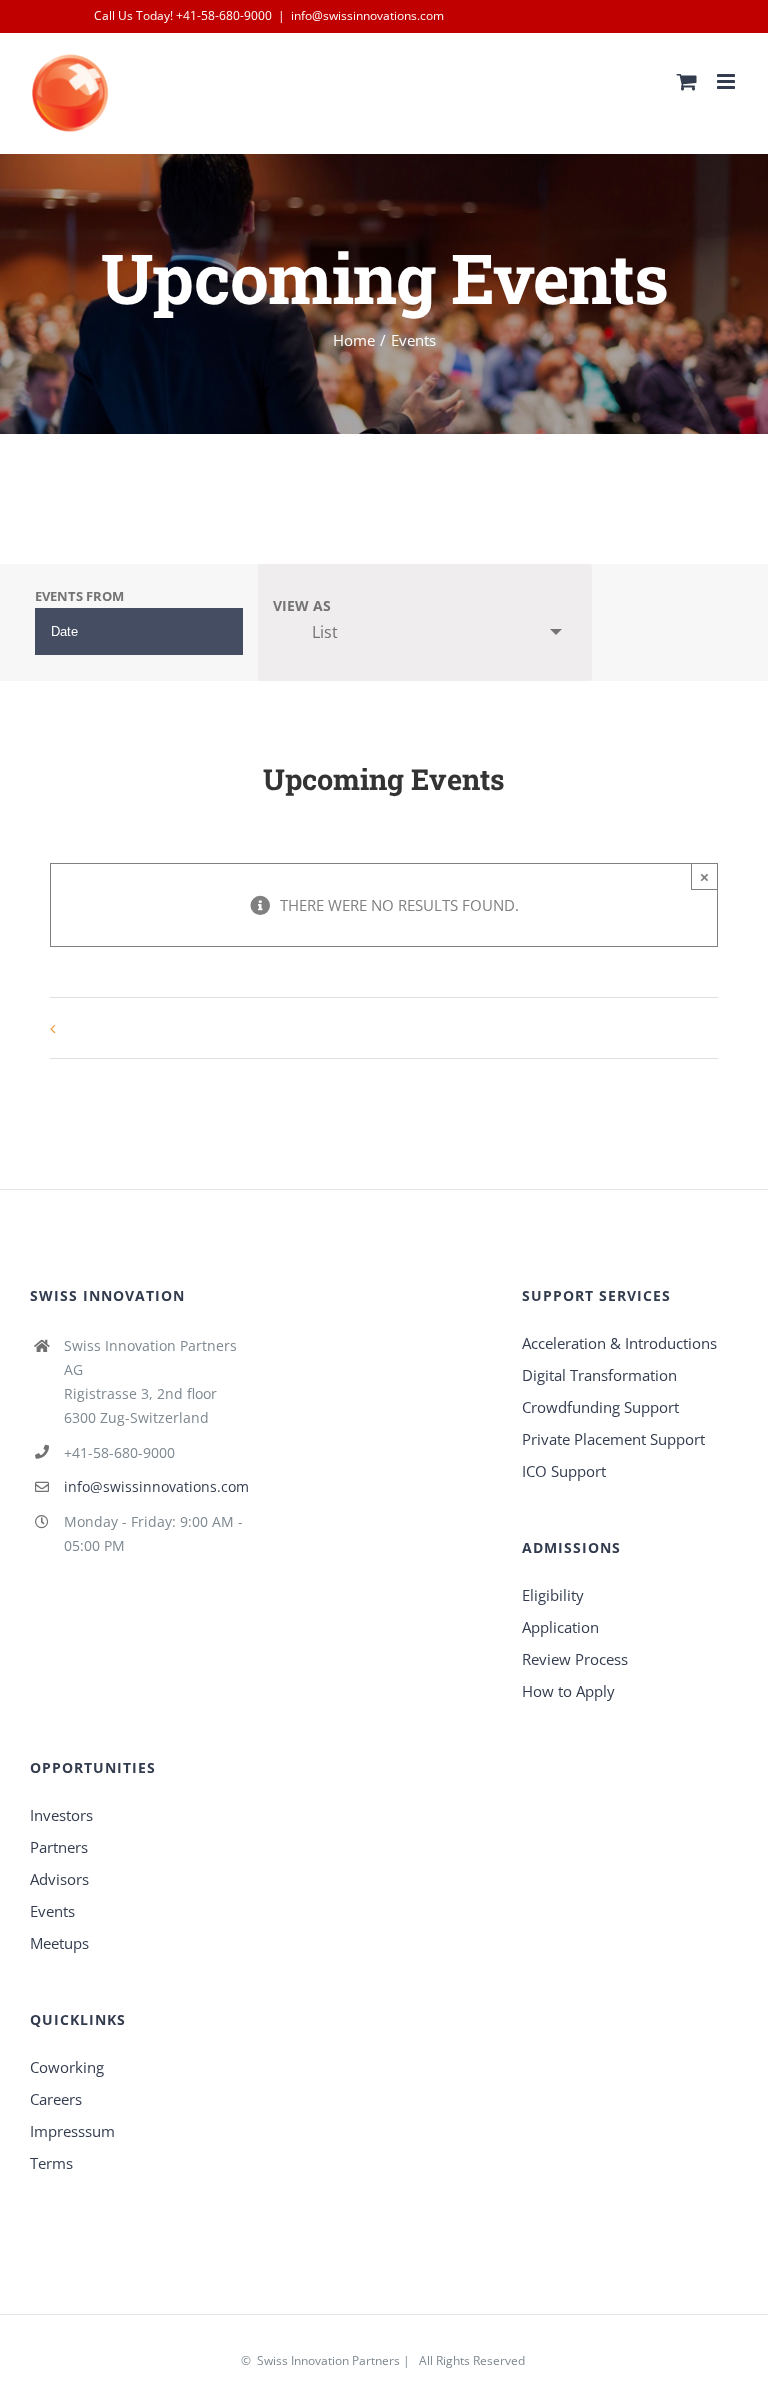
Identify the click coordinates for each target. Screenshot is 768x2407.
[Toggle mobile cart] (687, 81)
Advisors (59, 1879)
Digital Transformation (599, 1375)
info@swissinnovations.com (367, 15)
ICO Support (564, 1471)
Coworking (67, 2067)
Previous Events (114, 1028)
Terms (51, 2163)
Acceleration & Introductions (619, 1343)
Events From (79, 596)
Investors (61, 1815)
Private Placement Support (613, 1439)
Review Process (575, 1659)
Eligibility (553, 1595)
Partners (59, 1847)
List (325, 632)
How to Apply (568, 1691)
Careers (56, 2099)
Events (52, 1911)
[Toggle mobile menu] (727, 81)
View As (302, 606)
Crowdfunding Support (600, 1407)
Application (560, 1627)
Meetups (59, 1943)
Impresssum (72, 2131)
